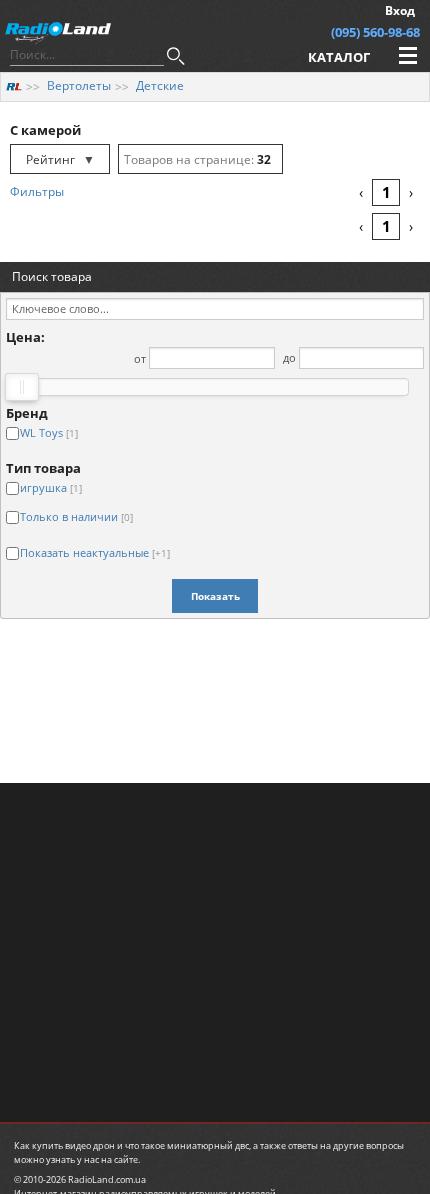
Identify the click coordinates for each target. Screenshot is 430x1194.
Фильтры (37, 191)
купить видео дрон (73, 1145)
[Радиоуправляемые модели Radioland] (14, 85)
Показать (215, 596)
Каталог (339, 57)
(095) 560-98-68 (375, 32)
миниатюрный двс (208, 1145)
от (140, 357)
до (289, 357)
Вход (400, 10)
